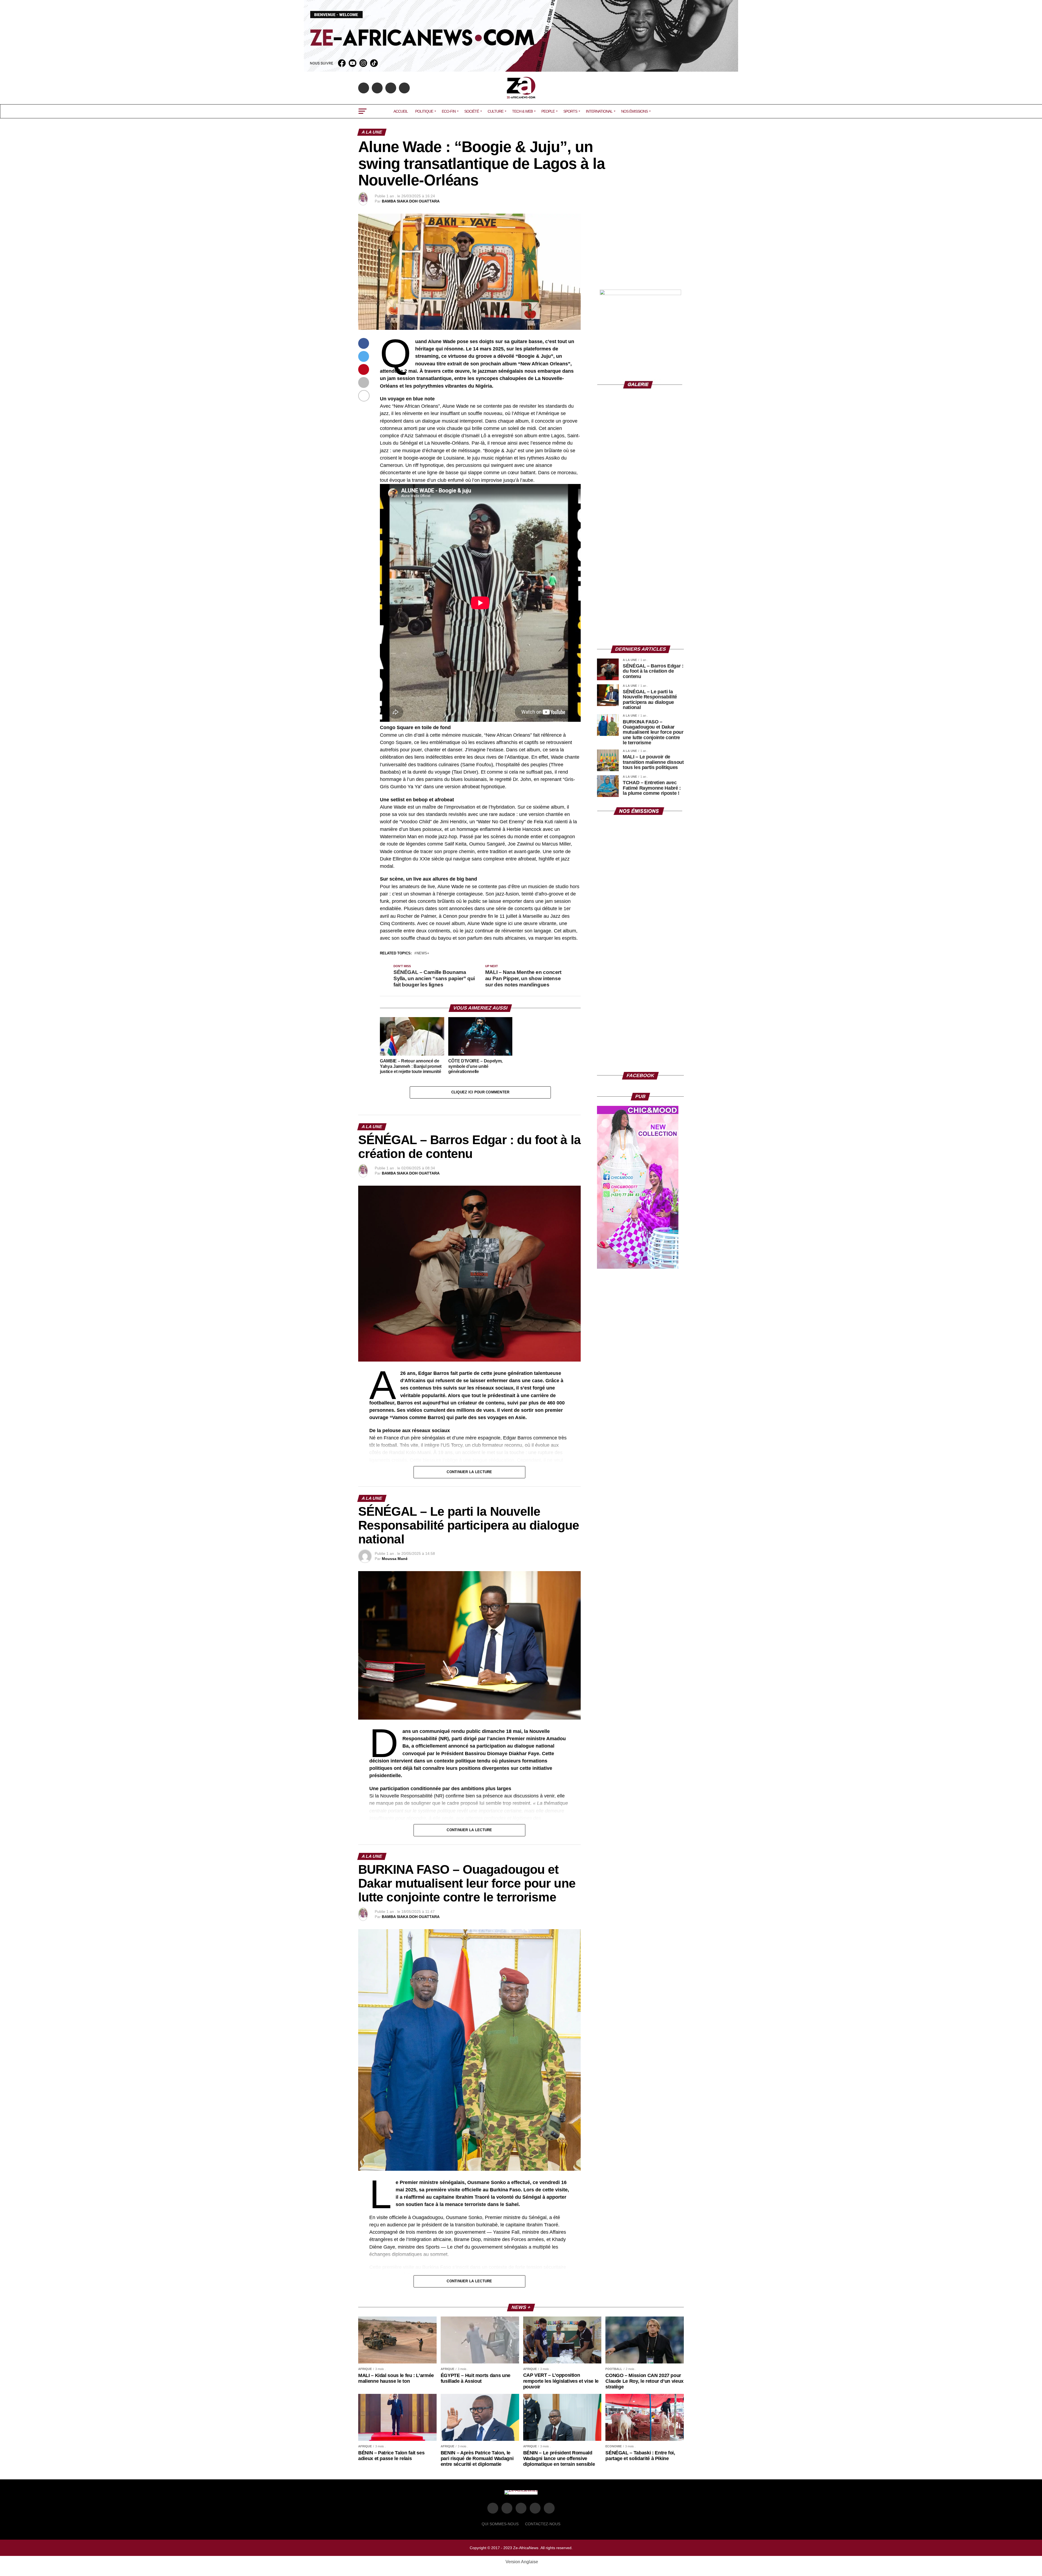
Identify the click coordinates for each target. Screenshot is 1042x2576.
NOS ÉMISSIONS (634, 111)
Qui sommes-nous (500, 2524)
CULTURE (495, 111)
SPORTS (570, 111)
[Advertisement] (640, 248)
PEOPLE (548, 111)
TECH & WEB (522, 111)
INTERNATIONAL (599, 111)
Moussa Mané (395, 1559)
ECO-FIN (449, 111)
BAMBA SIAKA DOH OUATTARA (411, 201)
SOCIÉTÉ (472, 111)
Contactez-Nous (543, 2524)
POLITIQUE (424, 111)
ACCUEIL (401, 111)
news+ (423, 953)
